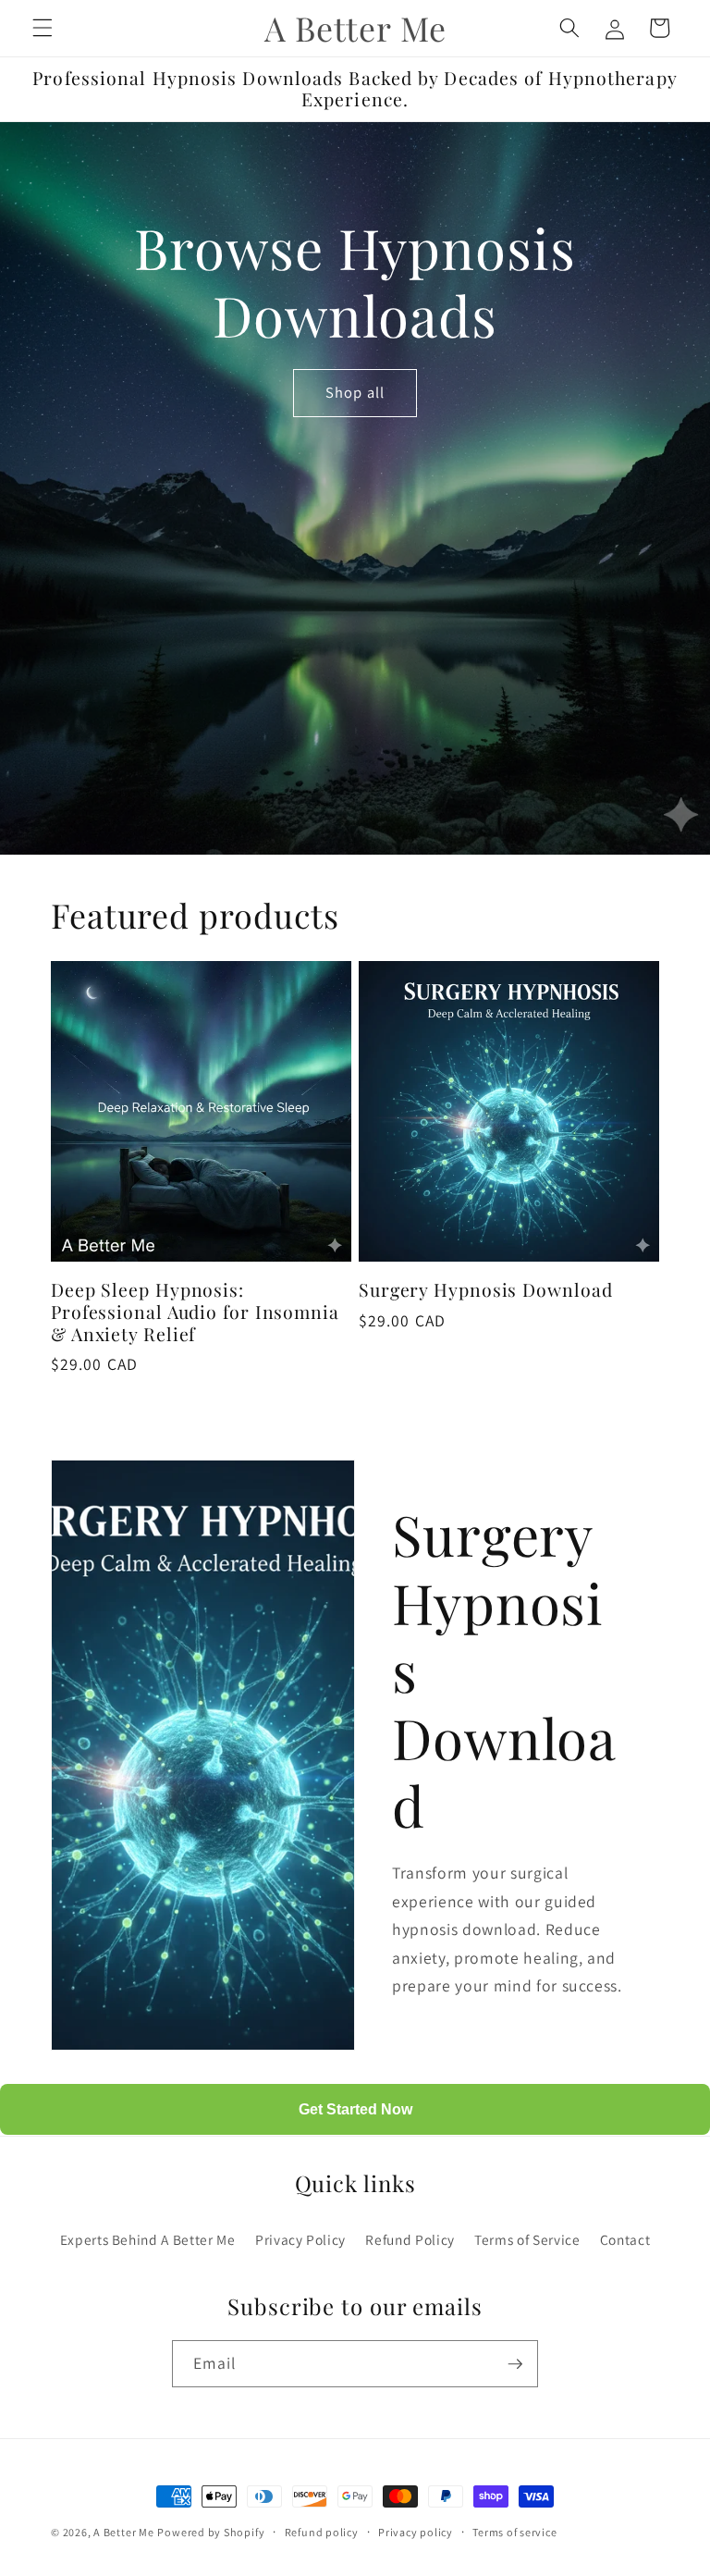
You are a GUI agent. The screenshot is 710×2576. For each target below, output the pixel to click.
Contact (625, 2239)
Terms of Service (527, 2239)
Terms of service (514, 2532)
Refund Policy (410, 2239)
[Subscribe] (515, 2364)
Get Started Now (355, 2109)
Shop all (355, 392)
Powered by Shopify (211, 2532)
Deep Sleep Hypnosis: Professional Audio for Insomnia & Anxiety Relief (195, 1312)
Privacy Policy (300, 2239)
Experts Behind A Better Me (148, 2239)
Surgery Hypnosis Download (486, 1290)
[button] (43, 28)
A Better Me (123, 2532)
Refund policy (322, 2532)
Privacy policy (416, 2532)
